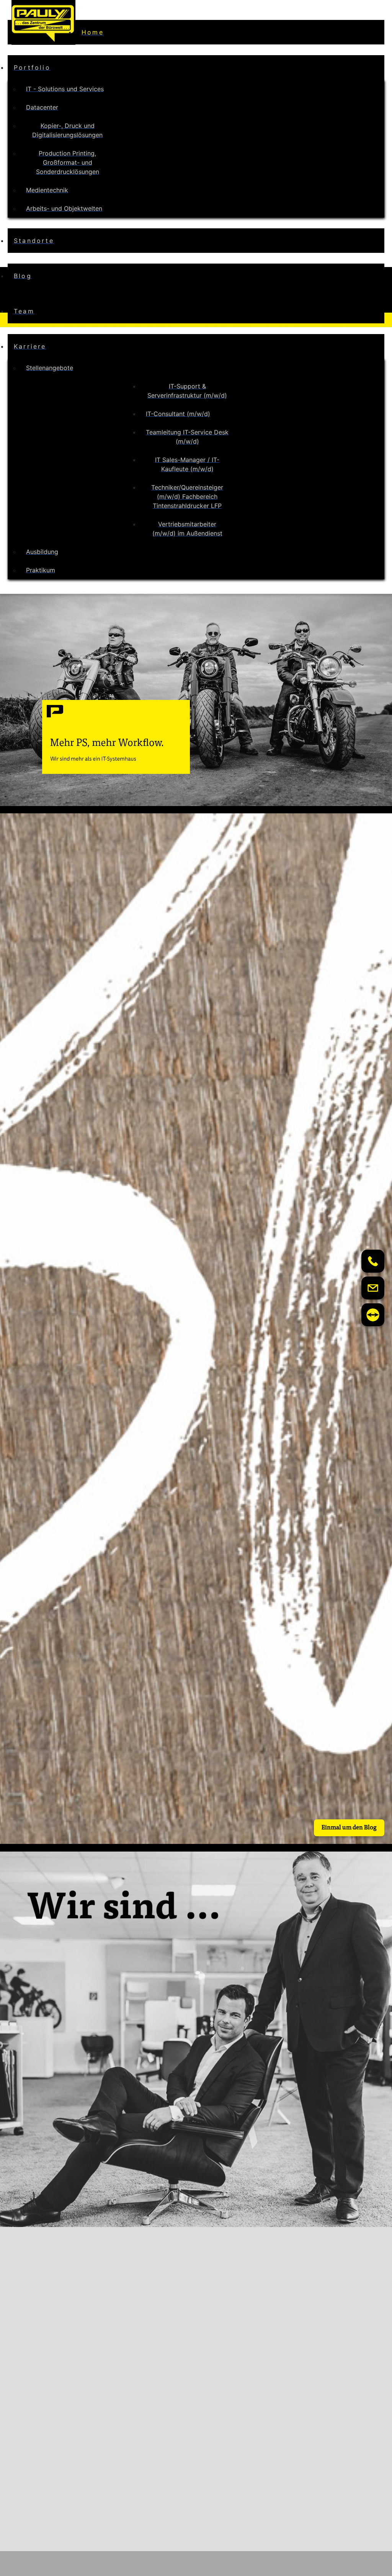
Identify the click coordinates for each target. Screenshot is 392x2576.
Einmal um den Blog (349, 1828)
